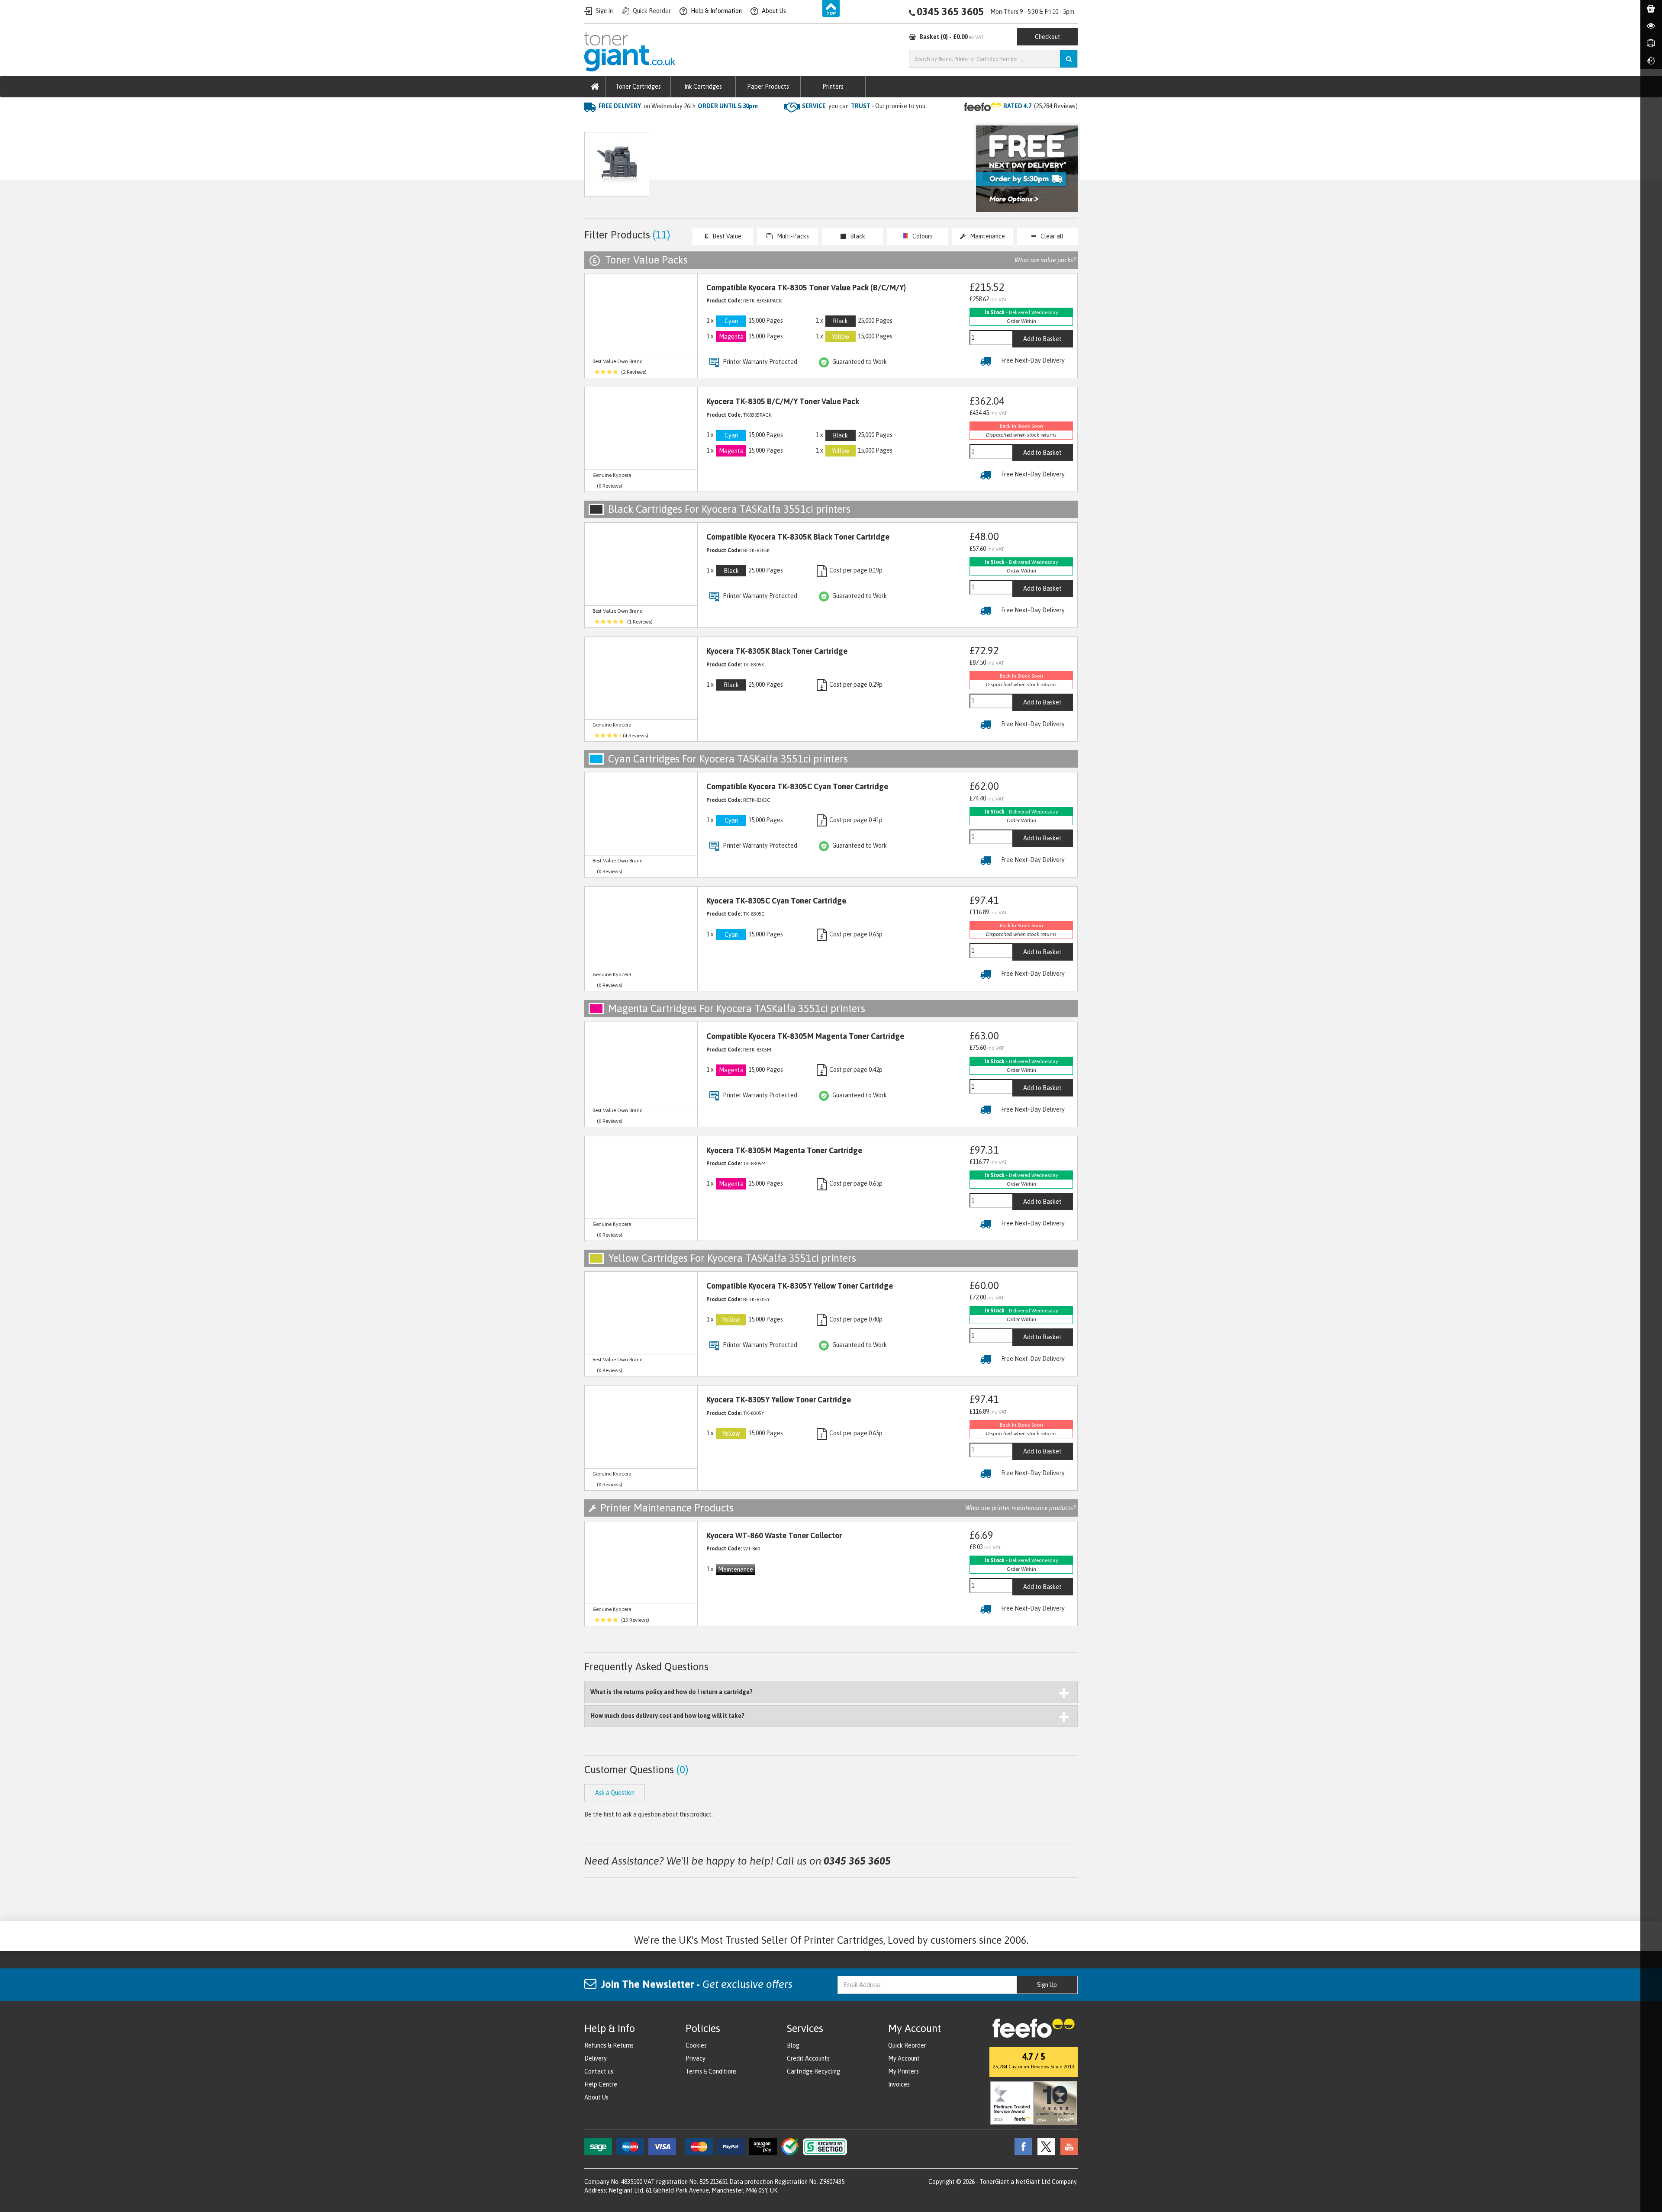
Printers (833, 87)
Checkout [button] (1048, 37)
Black (858, 236)
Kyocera (686, 124)
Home (594, 124)
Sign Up (1047, 1985)
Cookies (696, 2045)
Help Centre (601, 2084)
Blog (793, 2045)
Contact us (599, 2071)
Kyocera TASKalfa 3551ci (744, 124)
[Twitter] (1044, 2146)
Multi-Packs (793, 236)
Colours (923, 236)
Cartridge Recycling (813, 2071)
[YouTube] (1067, 2146)
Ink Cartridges (703, 87)
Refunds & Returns (609, 2045)
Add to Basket (1042, 339)
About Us (596, 2097)
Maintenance (987, 236)
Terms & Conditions (711, 2071)
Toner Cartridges (638, 87)
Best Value (727, 236)
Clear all (1052, 236)
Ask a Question (768, 169)
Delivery (596, 2058)
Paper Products (768, 87)
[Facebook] (1021, 2146)
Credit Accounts (808, 2058)
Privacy (696, 2058)
